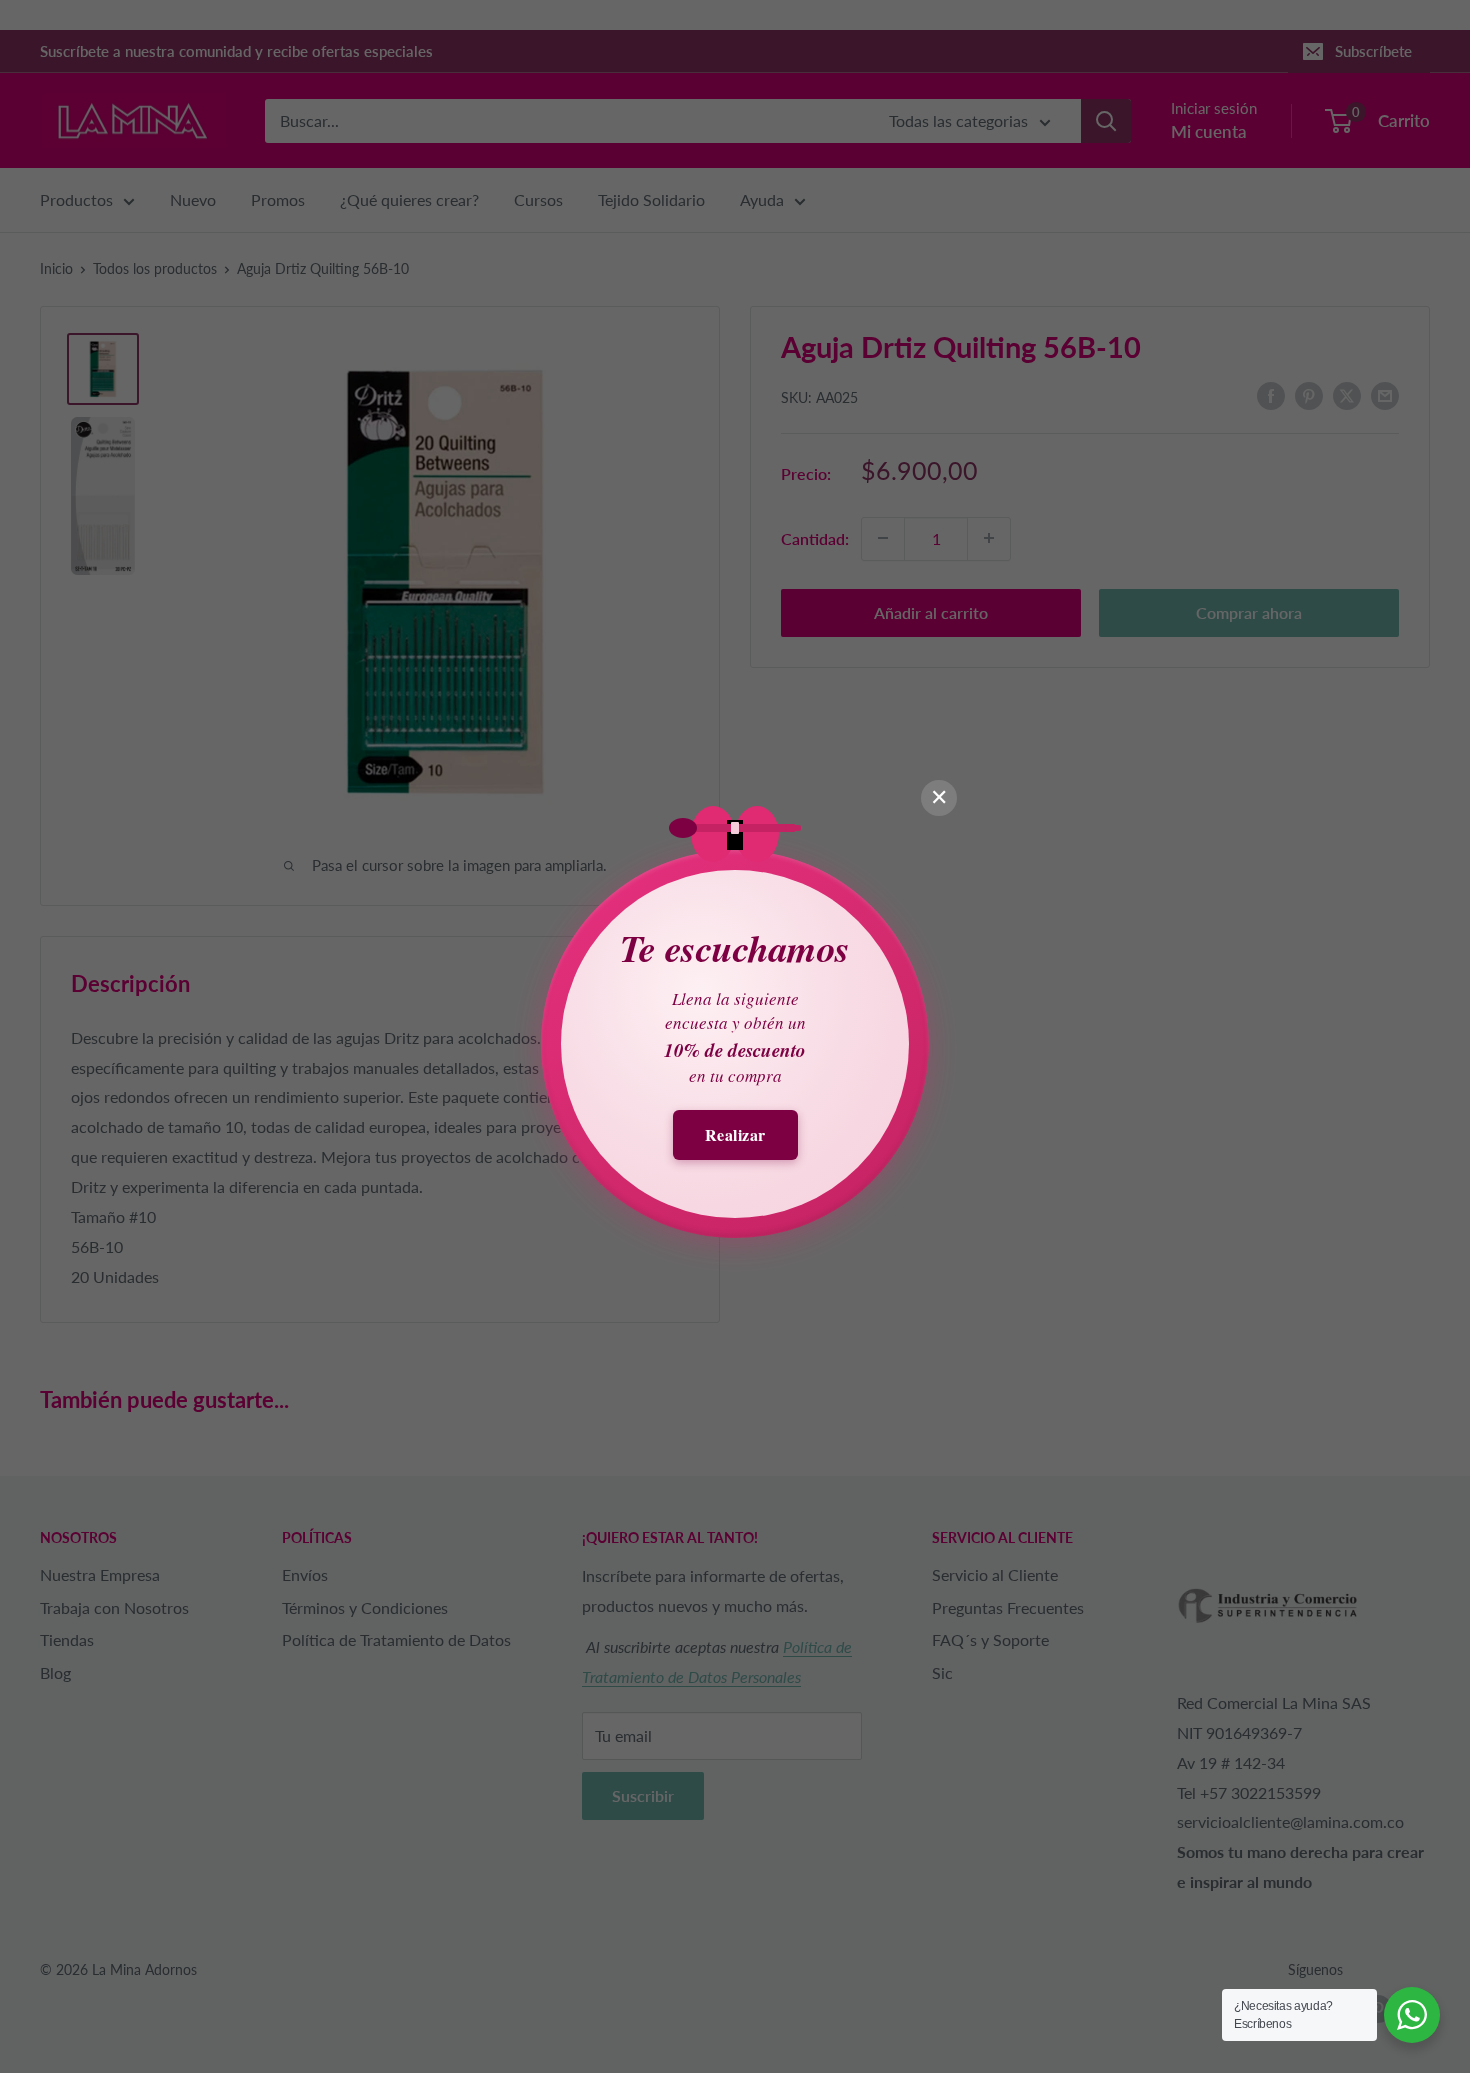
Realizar (735, 1134)
